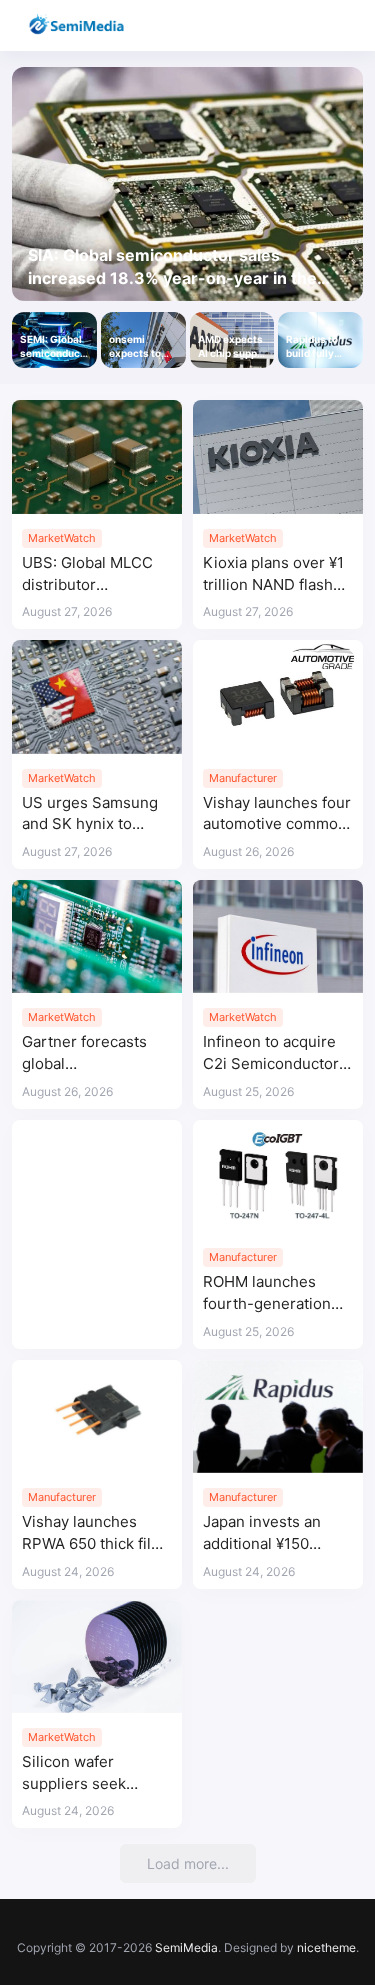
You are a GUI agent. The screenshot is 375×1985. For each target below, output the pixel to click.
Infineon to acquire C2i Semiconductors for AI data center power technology (275, 1053)
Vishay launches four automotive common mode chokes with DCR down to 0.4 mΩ (277, 814)
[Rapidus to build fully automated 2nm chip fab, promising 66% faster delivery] (320, 340)
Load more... (188, 1863)
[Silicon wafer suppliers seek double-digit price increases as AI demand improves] (97, 1656)
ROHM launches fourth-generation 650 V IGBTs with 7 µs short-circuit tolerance (270, 1293)
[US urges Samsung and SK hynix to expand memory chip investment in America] (97, 696)
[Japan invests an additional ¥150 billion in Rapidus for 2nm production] (278, 1416)
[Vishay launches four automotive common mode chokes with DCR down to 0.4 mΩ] (278, 696)
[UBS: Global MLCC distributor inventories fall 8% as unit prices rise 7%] (97, 456)
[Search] (302, 25)
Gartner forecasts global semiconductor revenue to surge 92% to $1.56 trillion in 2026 (91, 1053)
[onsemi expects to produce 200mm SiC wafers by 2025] (143, 340)
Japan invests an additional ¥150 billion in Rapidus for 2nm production (275, 1533)
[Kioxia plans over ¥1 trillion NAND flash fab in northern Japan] (278, 456)
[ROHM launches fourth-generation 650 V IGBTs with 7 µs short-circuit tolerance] (278, 1176)
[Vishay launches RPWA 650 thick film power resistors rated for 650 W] (97, 1416)
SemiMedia (186, 1947)
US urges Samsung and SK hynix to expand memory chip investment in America (96, 814)
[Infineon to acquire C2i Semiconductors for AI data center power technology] (278, 936)
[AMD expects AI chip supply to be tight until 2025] (232, 340)
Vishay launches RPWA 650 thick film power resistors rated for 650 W (93, 1533)
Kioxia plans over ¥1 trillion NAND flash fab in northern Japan (273, 574)
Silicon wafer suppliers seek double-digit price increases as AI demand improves (85, 1773)
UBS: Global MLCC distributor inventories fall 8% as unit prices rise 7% (97, 574)
